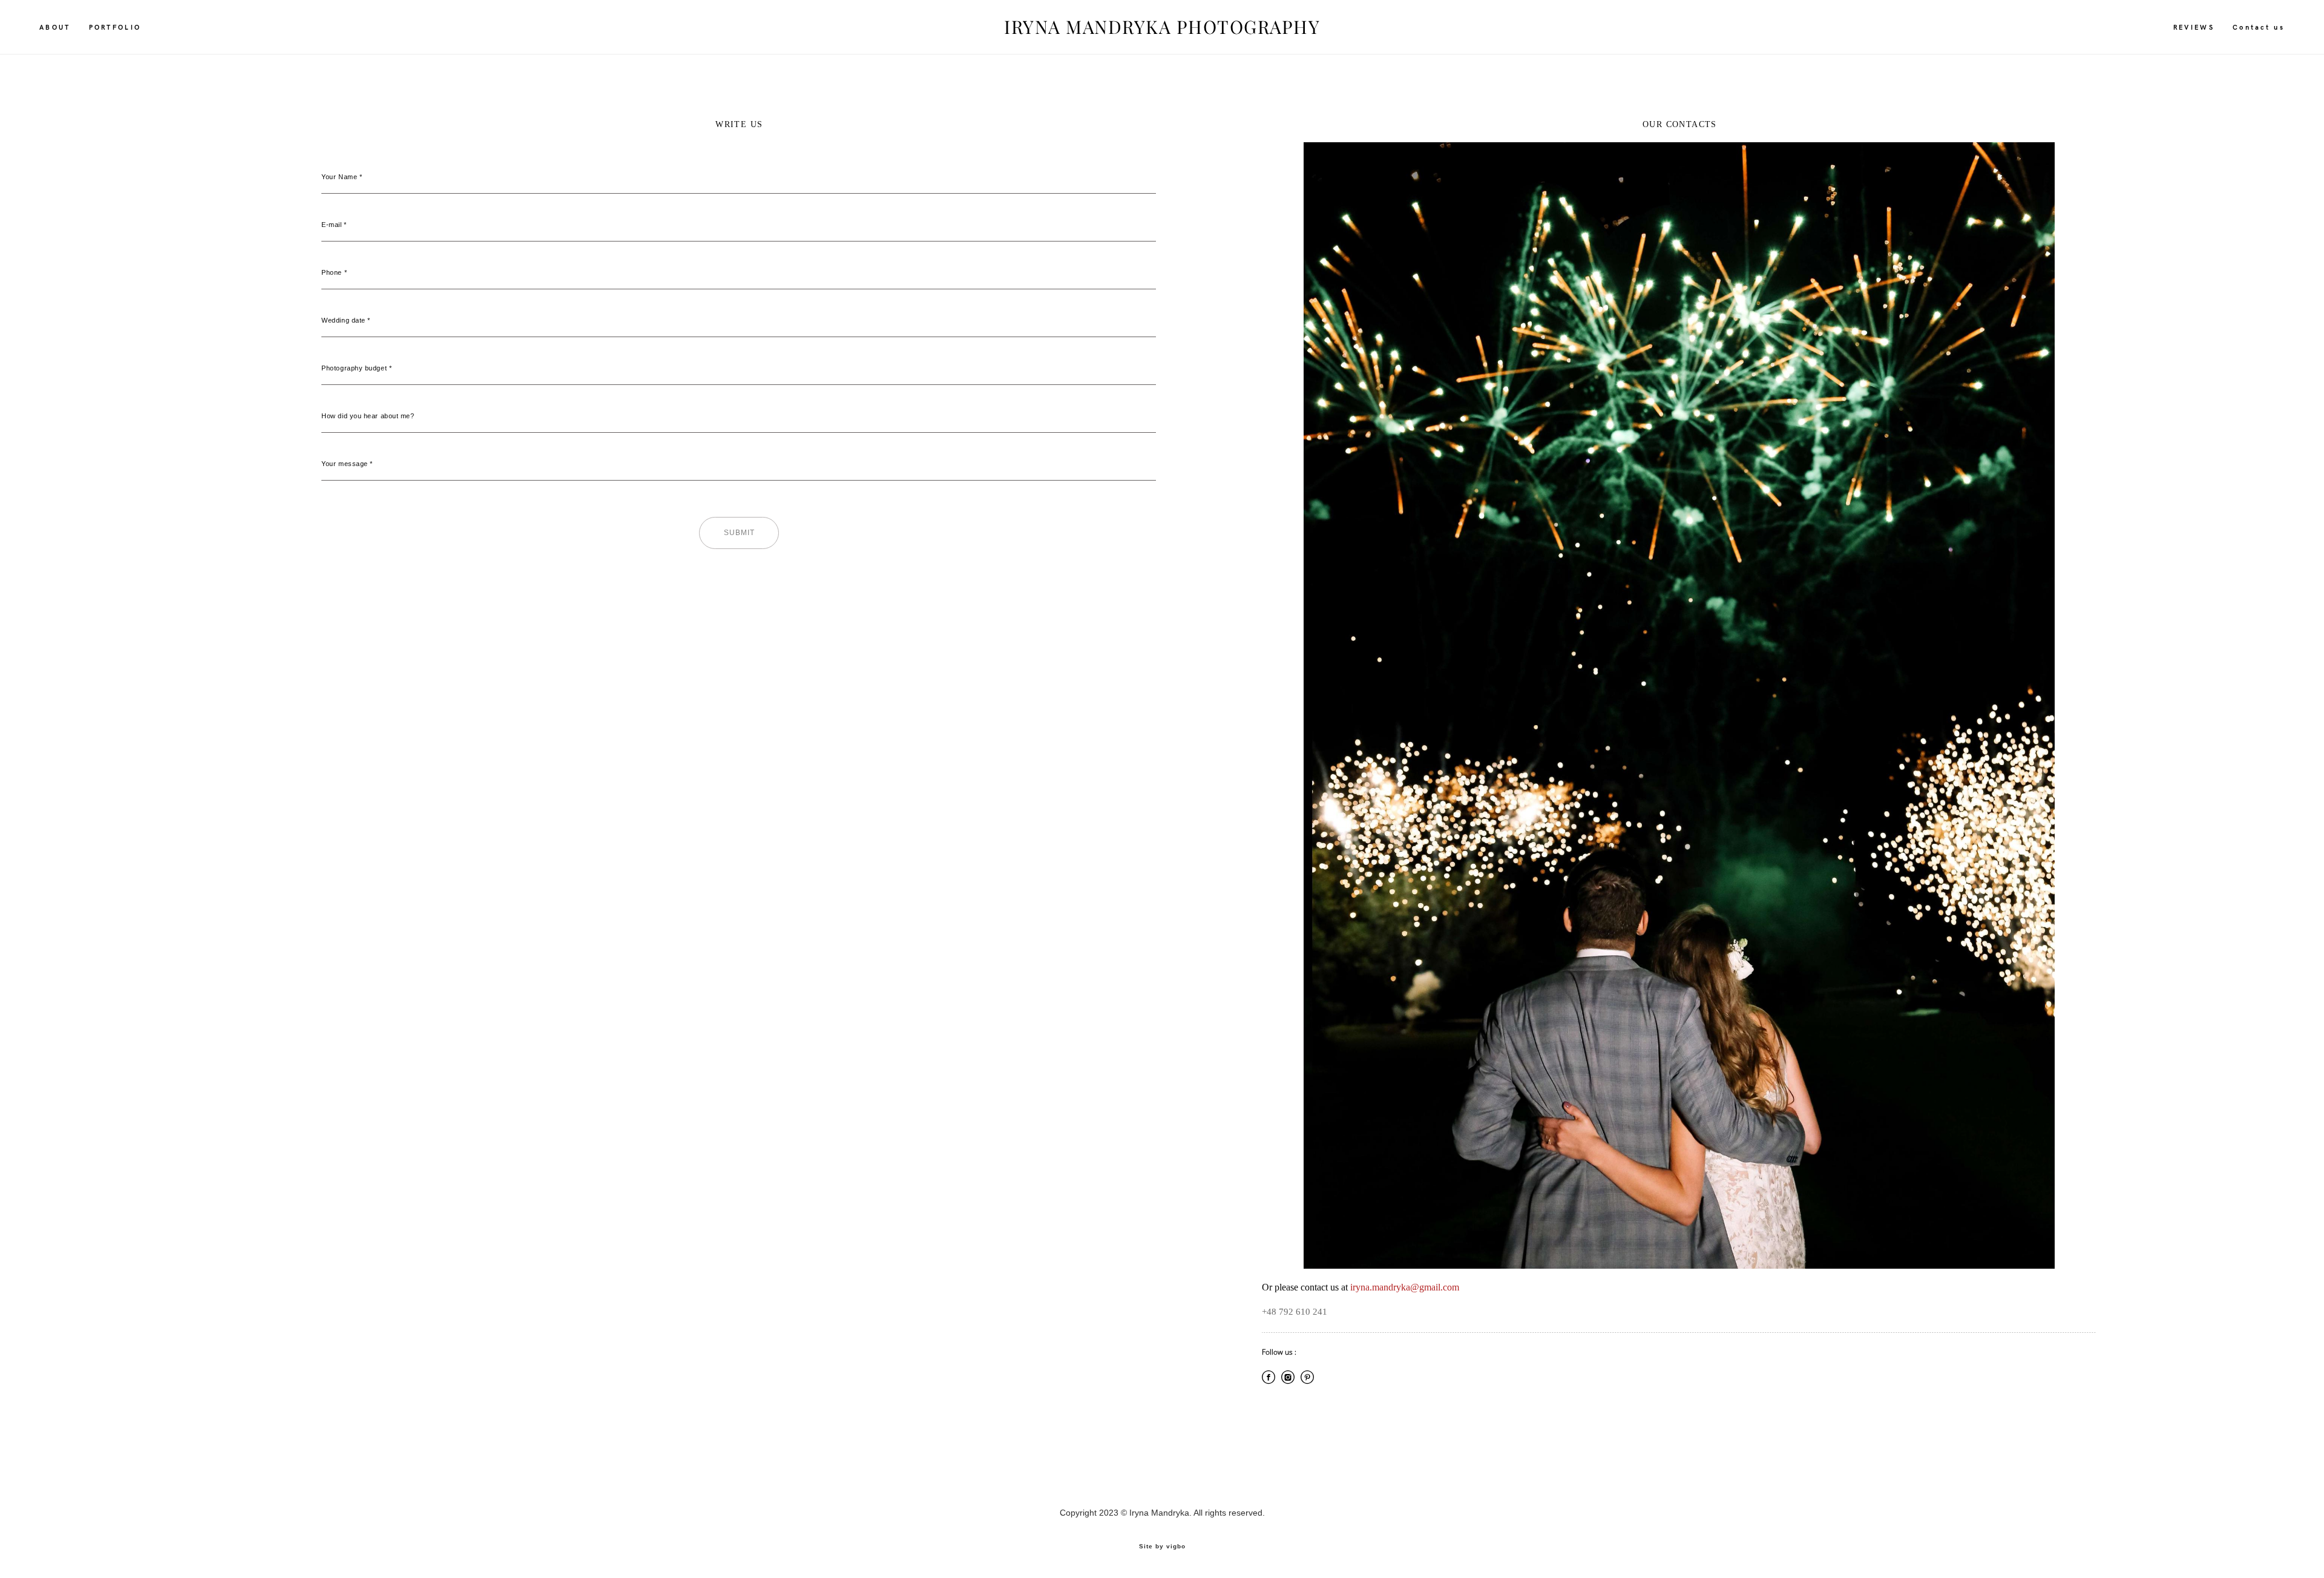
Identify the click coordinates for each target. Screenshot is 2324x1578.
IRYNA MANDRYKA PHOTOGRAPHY (1162, 27)
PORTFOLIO (115, 27)
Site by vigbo (1162, 1547)
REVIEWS (2194, 27)
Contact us (2259, 27)
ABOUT (55, 27)
